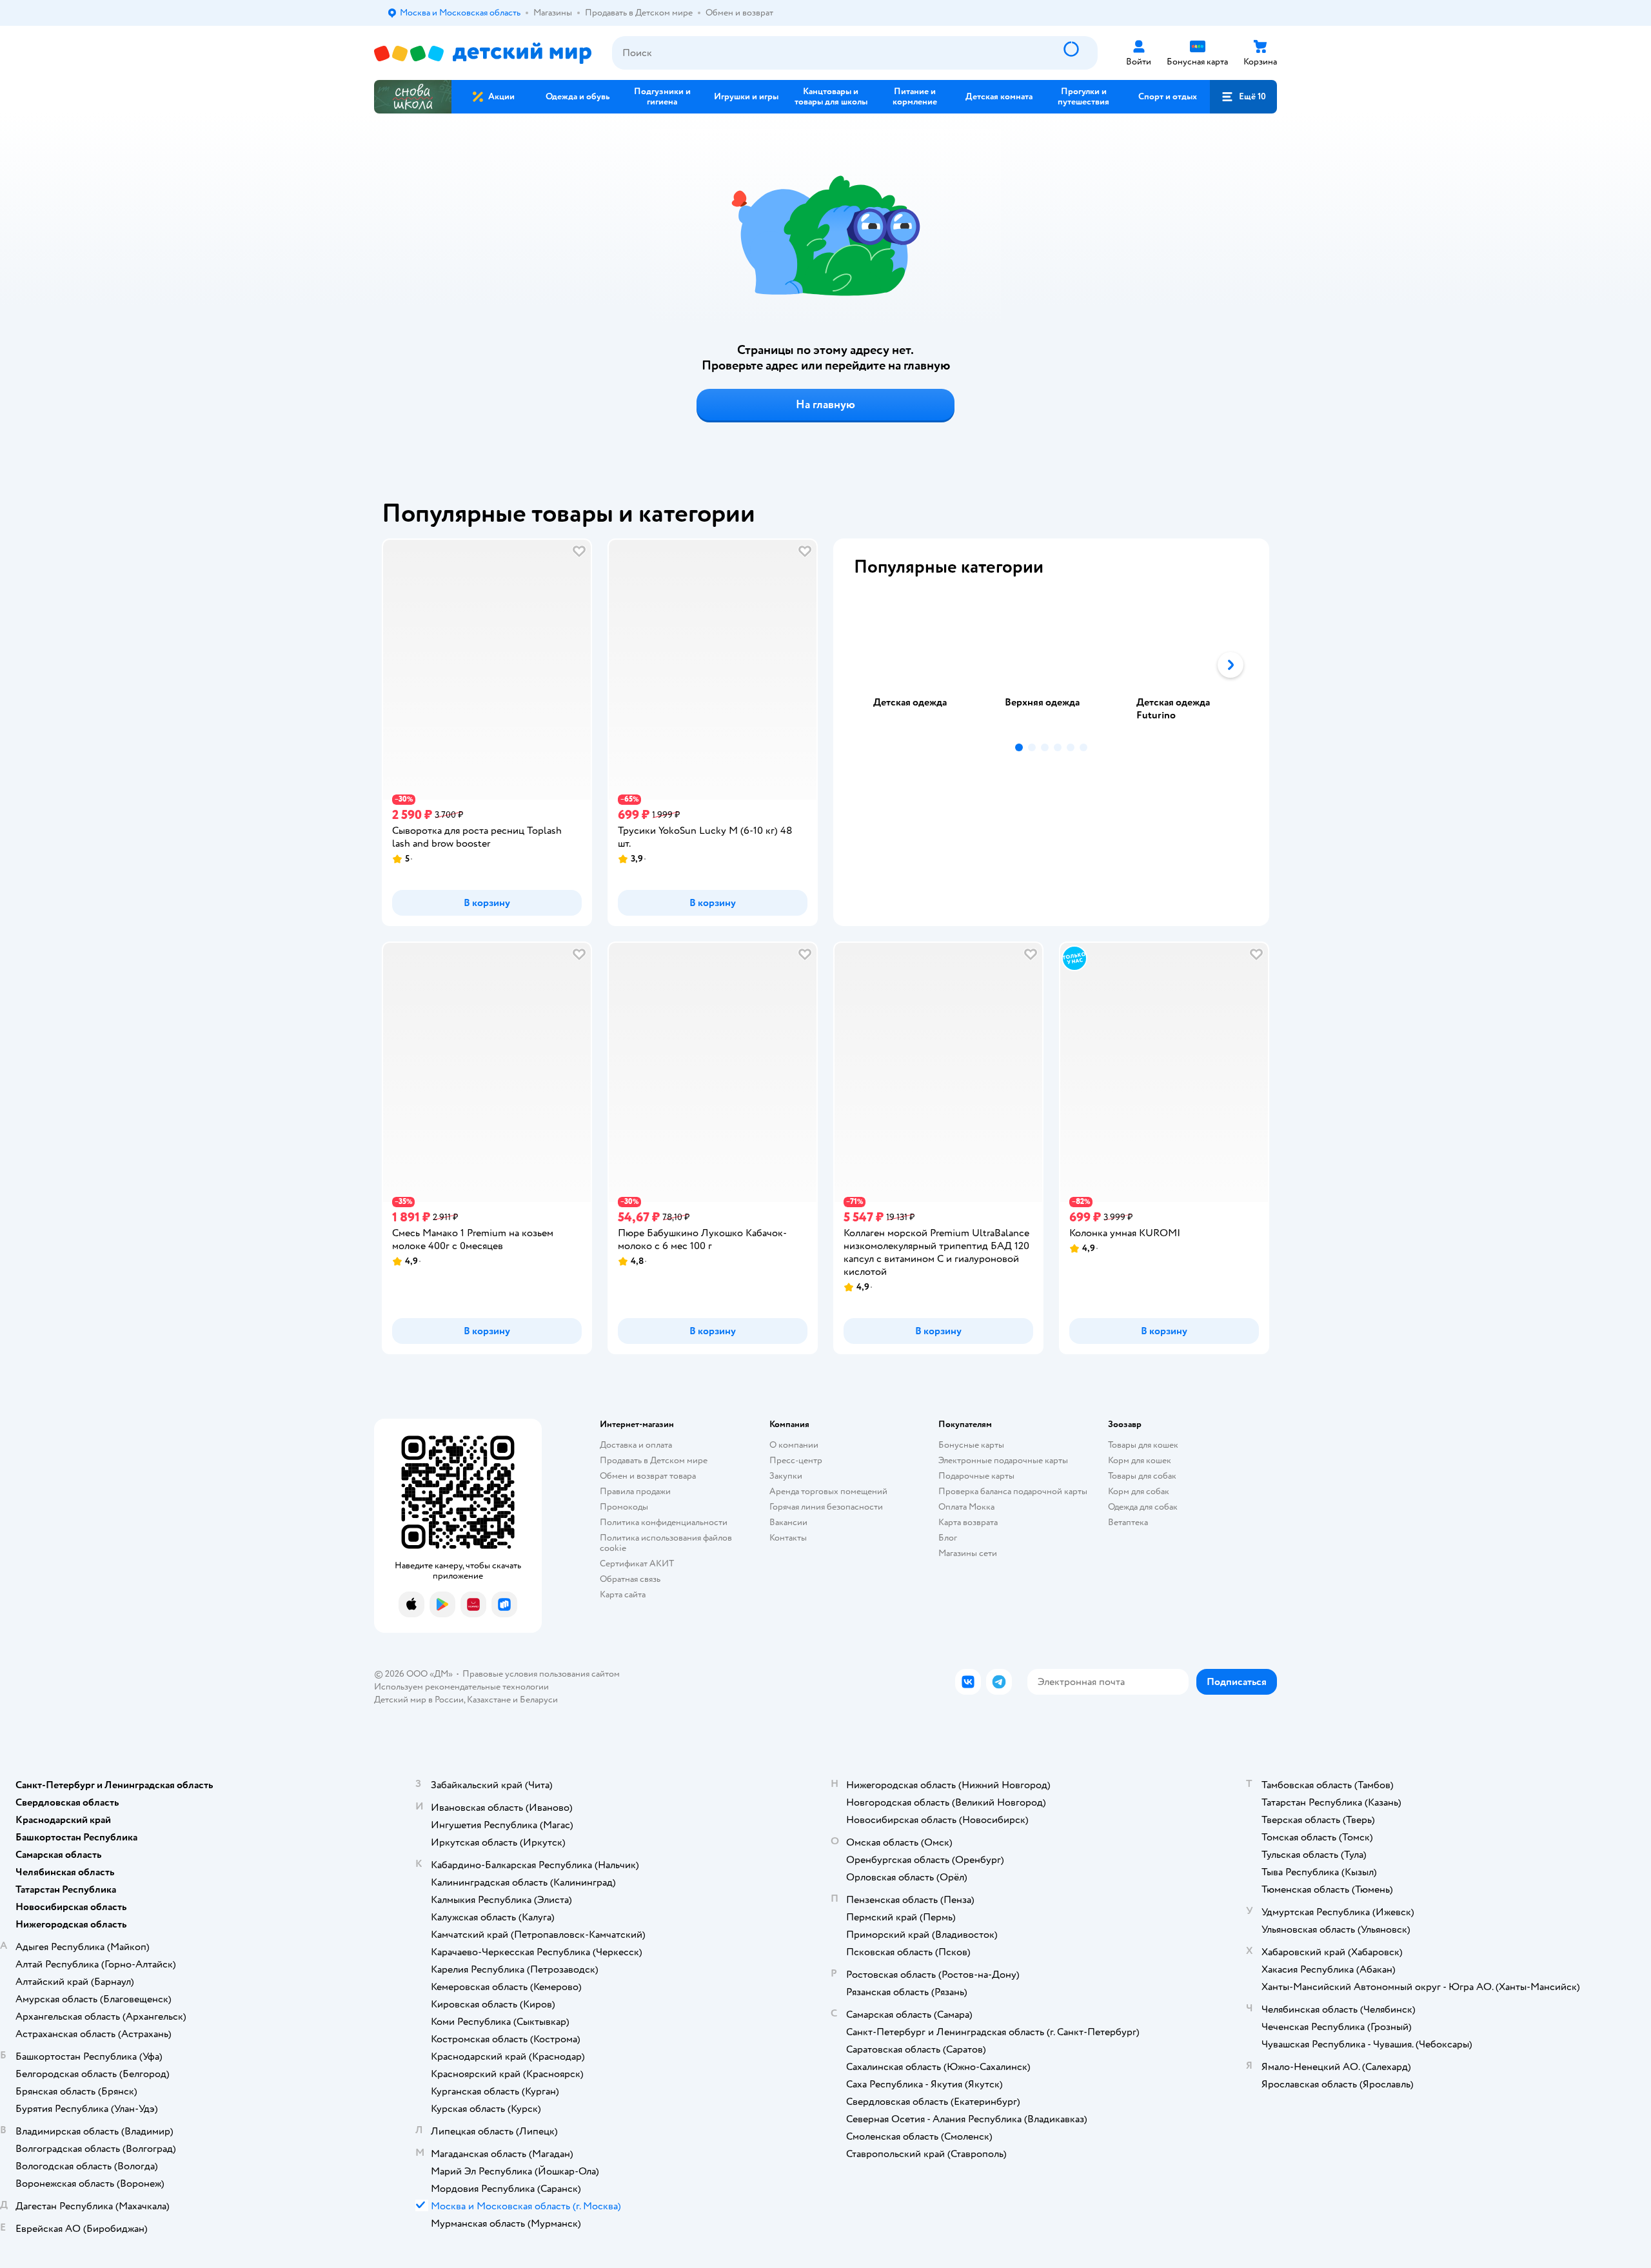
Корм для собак (1139, 1491)
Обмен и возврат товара (648, 1476)
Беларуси (539, 1700)
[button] (1243, 97)
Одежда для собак (1143, 1507)
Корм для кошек (1140, 1460)
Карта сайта (623, 1594)
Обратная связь (630, 1579)
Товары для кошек (1143, 1445)
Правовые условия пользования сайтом (541, 1674)
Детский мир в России (419, 1700)
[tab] (920, 665)
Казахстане (489, 1700)
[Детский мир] (483, 53)
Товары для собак (1142, 1476)
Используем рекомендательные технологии (461, 1687)
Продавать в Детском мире (654, 1460)
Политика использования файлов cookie (666, 1543)
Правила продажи (635, 1491)
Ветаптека (1128, 1522)
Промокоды (624, 1507)
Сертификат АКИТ (637, 1563)
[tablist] (1051, 665)
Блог (948, 1538)
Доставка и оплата (636, 1445)
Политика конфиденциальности (664, 1522)
